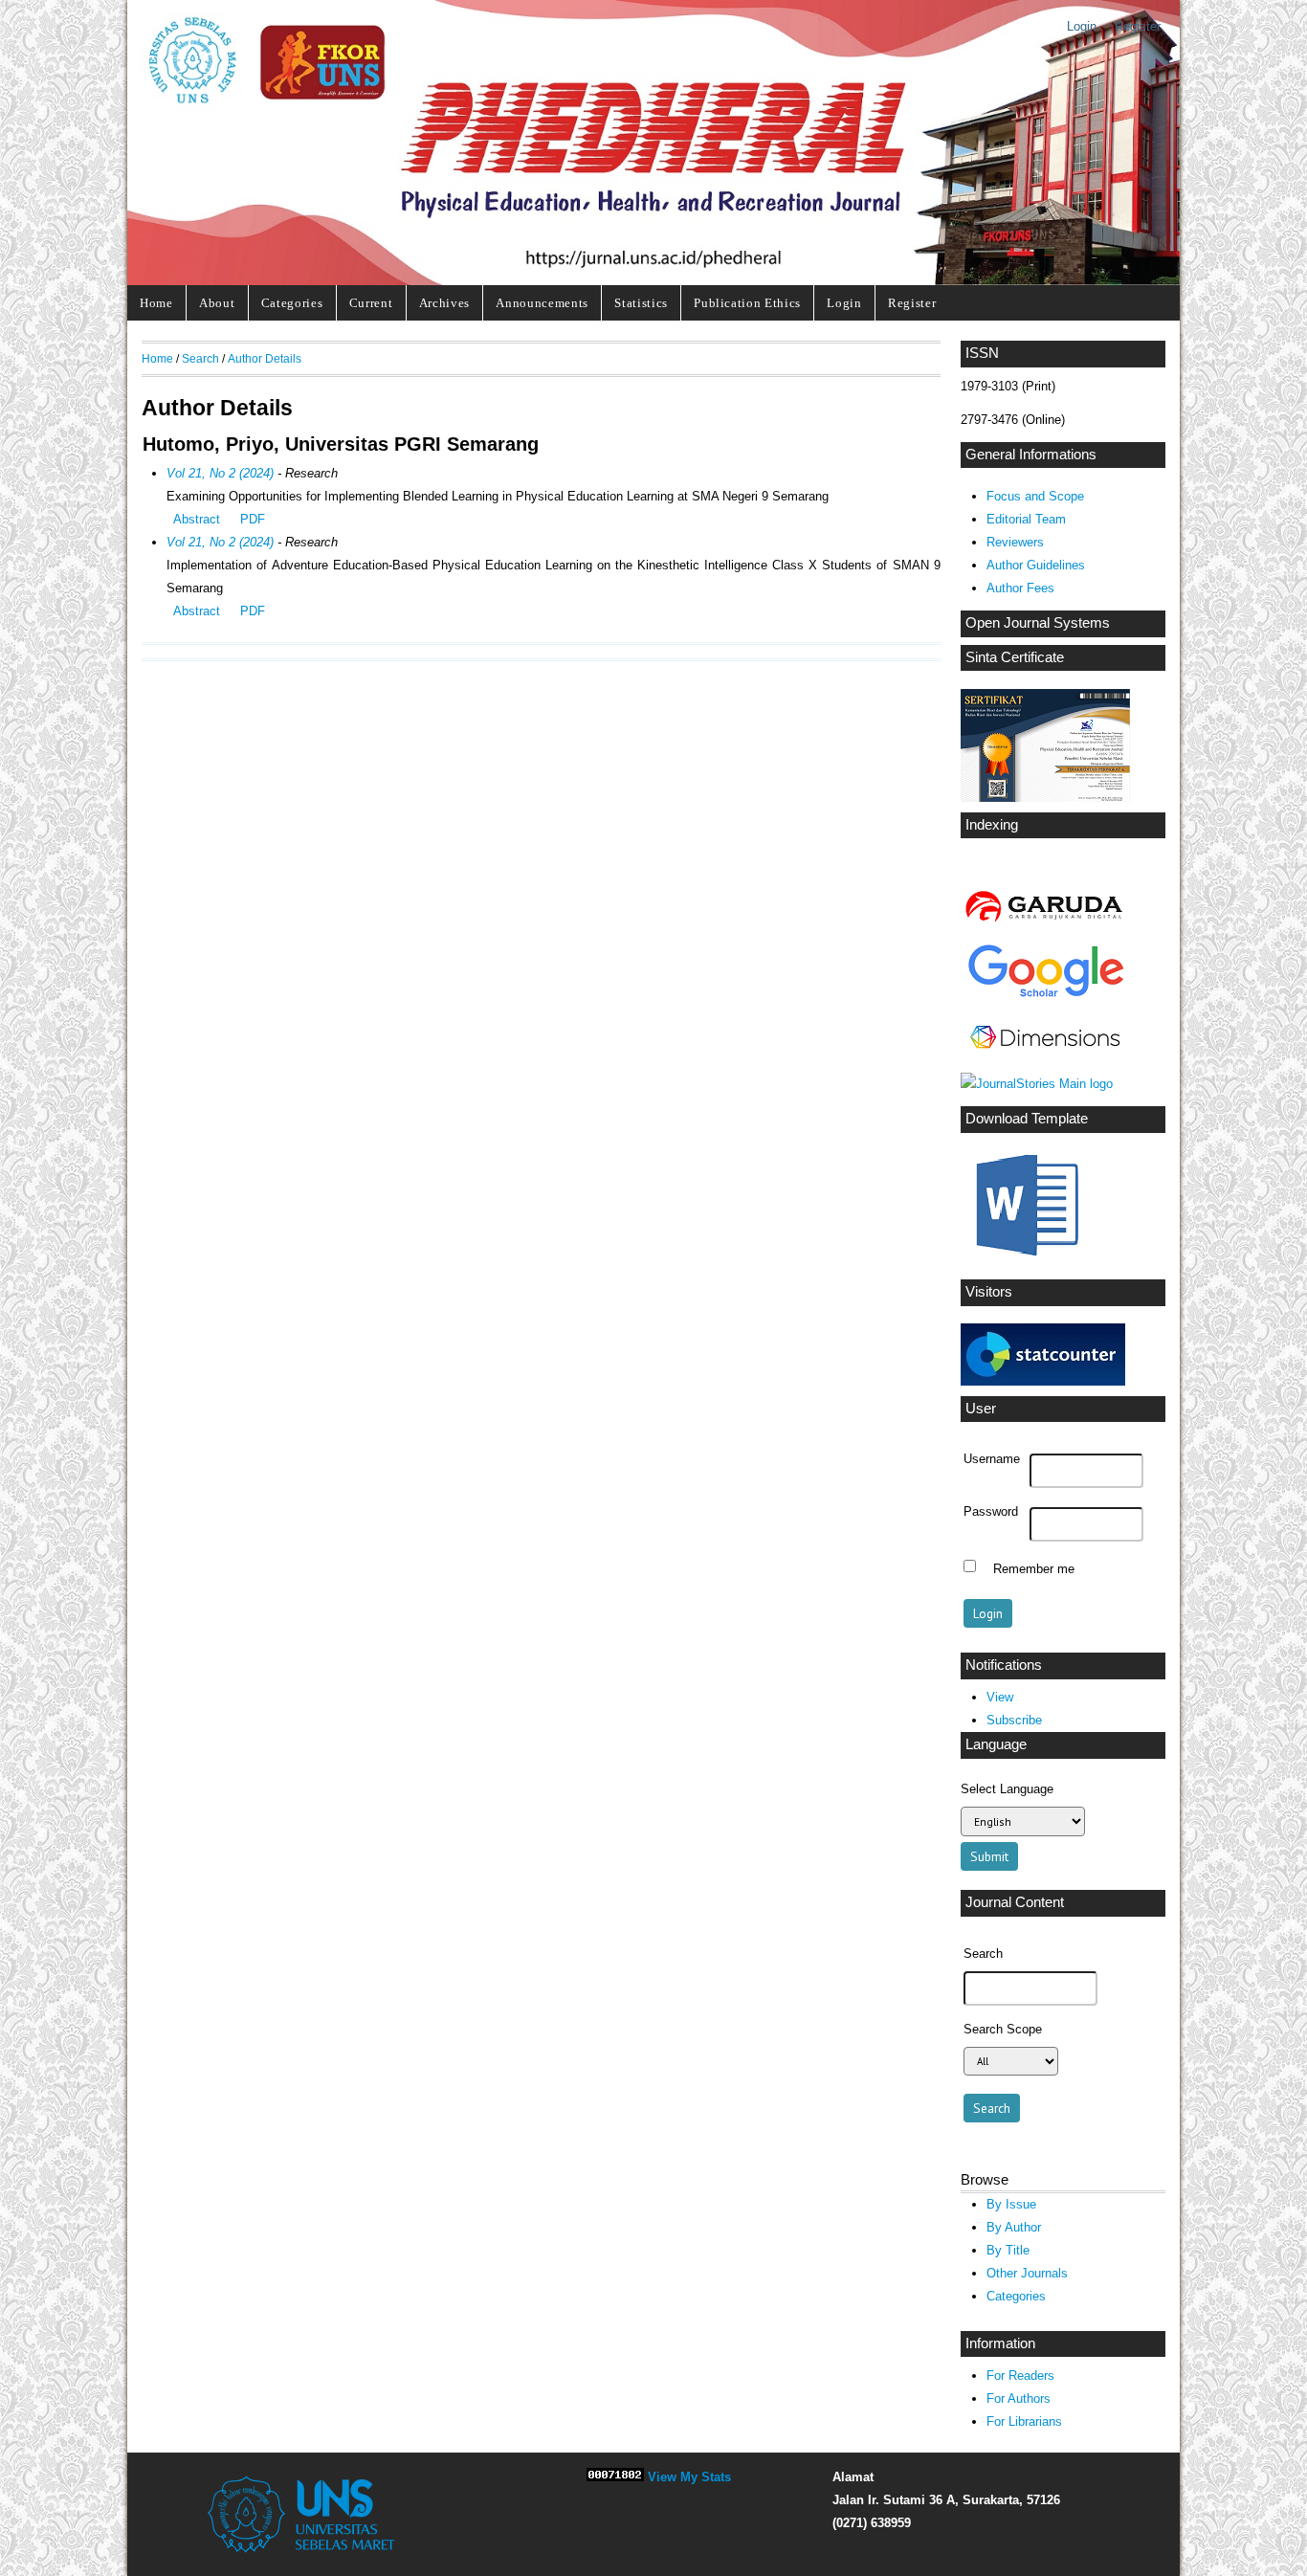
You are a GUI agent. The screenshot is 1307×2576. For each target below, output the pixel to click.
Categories (292, 303)
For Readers (1020, 2376)
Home (156, 303)
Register (1138, 26)
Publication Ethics (747, 303)
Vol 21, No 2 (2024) (220, 473)
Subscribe (1014, 1720)
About (217, 303)
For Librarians (1024, 2421)
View (1000, 1697)
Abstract (197, 519)
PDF (253, 519)
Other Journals (1027, 2273)
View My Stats (689, 2477)
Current (371, 303)
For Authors (1019, 2398)
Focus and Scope (1035, 496)
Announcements (542, 303)
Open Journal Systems (1038, 623)
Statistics (641, 303)
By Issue (1011, 2204)
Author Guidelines (1036, 565)
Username (992, 1459)
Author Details (265, 358)
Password (991, 1512)
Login (1082, 26)
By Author (1014, 2227)
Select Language (1007, 1789)
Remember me (1034, 1568)
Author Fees (1020, 588)
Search (200, 358)
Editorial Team (1026, 519)
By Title (1008, 2250)
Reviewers (1015, 542)
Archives (444, 303)
